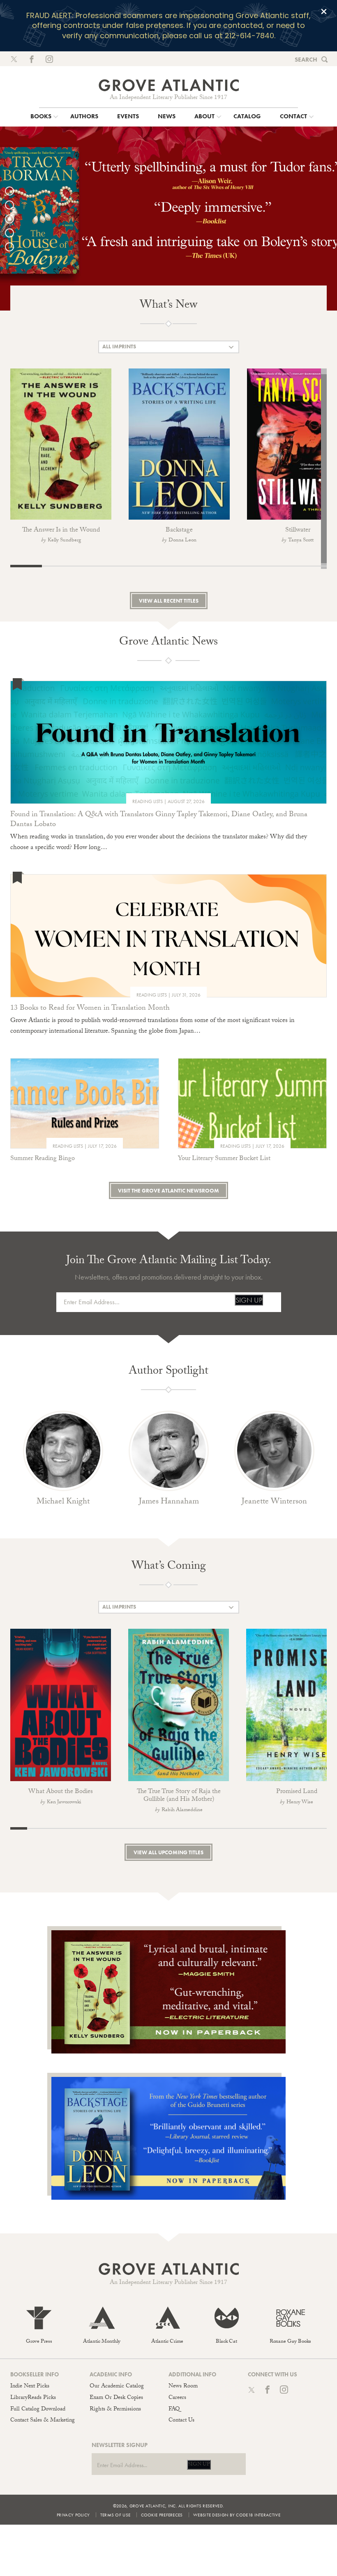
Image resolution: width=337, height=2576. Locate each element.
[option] (168, 218)
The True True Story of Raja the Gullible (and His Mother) (179, 1796)
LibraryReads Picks (33, 2398)
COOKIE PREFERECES (162, 2515)
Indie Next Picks (30, 2387)
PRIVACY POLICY (73, 2515)
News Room (183, 2387)
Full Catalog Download (38, 2410)
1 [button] (14, 191)
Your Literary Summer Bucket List (224, 1159)
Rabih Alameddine (182, 1810)
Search (306, 60)
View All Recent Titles (169, 601)
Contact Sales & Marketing (43, 2421)
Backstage (179, 531)
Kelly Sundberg (64, 541)
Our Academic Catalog (117, 2387)
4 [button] (14, 233)
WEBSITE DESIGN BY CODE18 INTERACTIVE (237, 2515)
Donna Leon (182, 541)
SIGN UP (249, 1300)
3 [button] (14, 219)
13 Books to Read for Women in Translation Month (90, 1009)
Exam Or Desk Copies (116, 2398)
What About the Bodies (61, 1792)
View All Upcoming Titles (168, 1852)
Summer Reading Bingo (43, 1159)
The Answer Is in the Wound (61, 531)
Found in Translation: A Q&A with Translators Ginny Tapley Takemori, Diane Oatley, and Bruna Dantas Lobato (159, 820)
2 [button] (14, 205)
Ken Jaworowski (64, 1803)
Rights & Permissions (115, 2410)
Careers (177, 2398)
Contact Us (181, 2421)
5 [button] (14, 247)
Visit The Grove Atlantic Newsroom (168, 1191)
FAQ (174, 2410)
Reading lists (148, 801)
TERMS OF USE (115, 2515)
